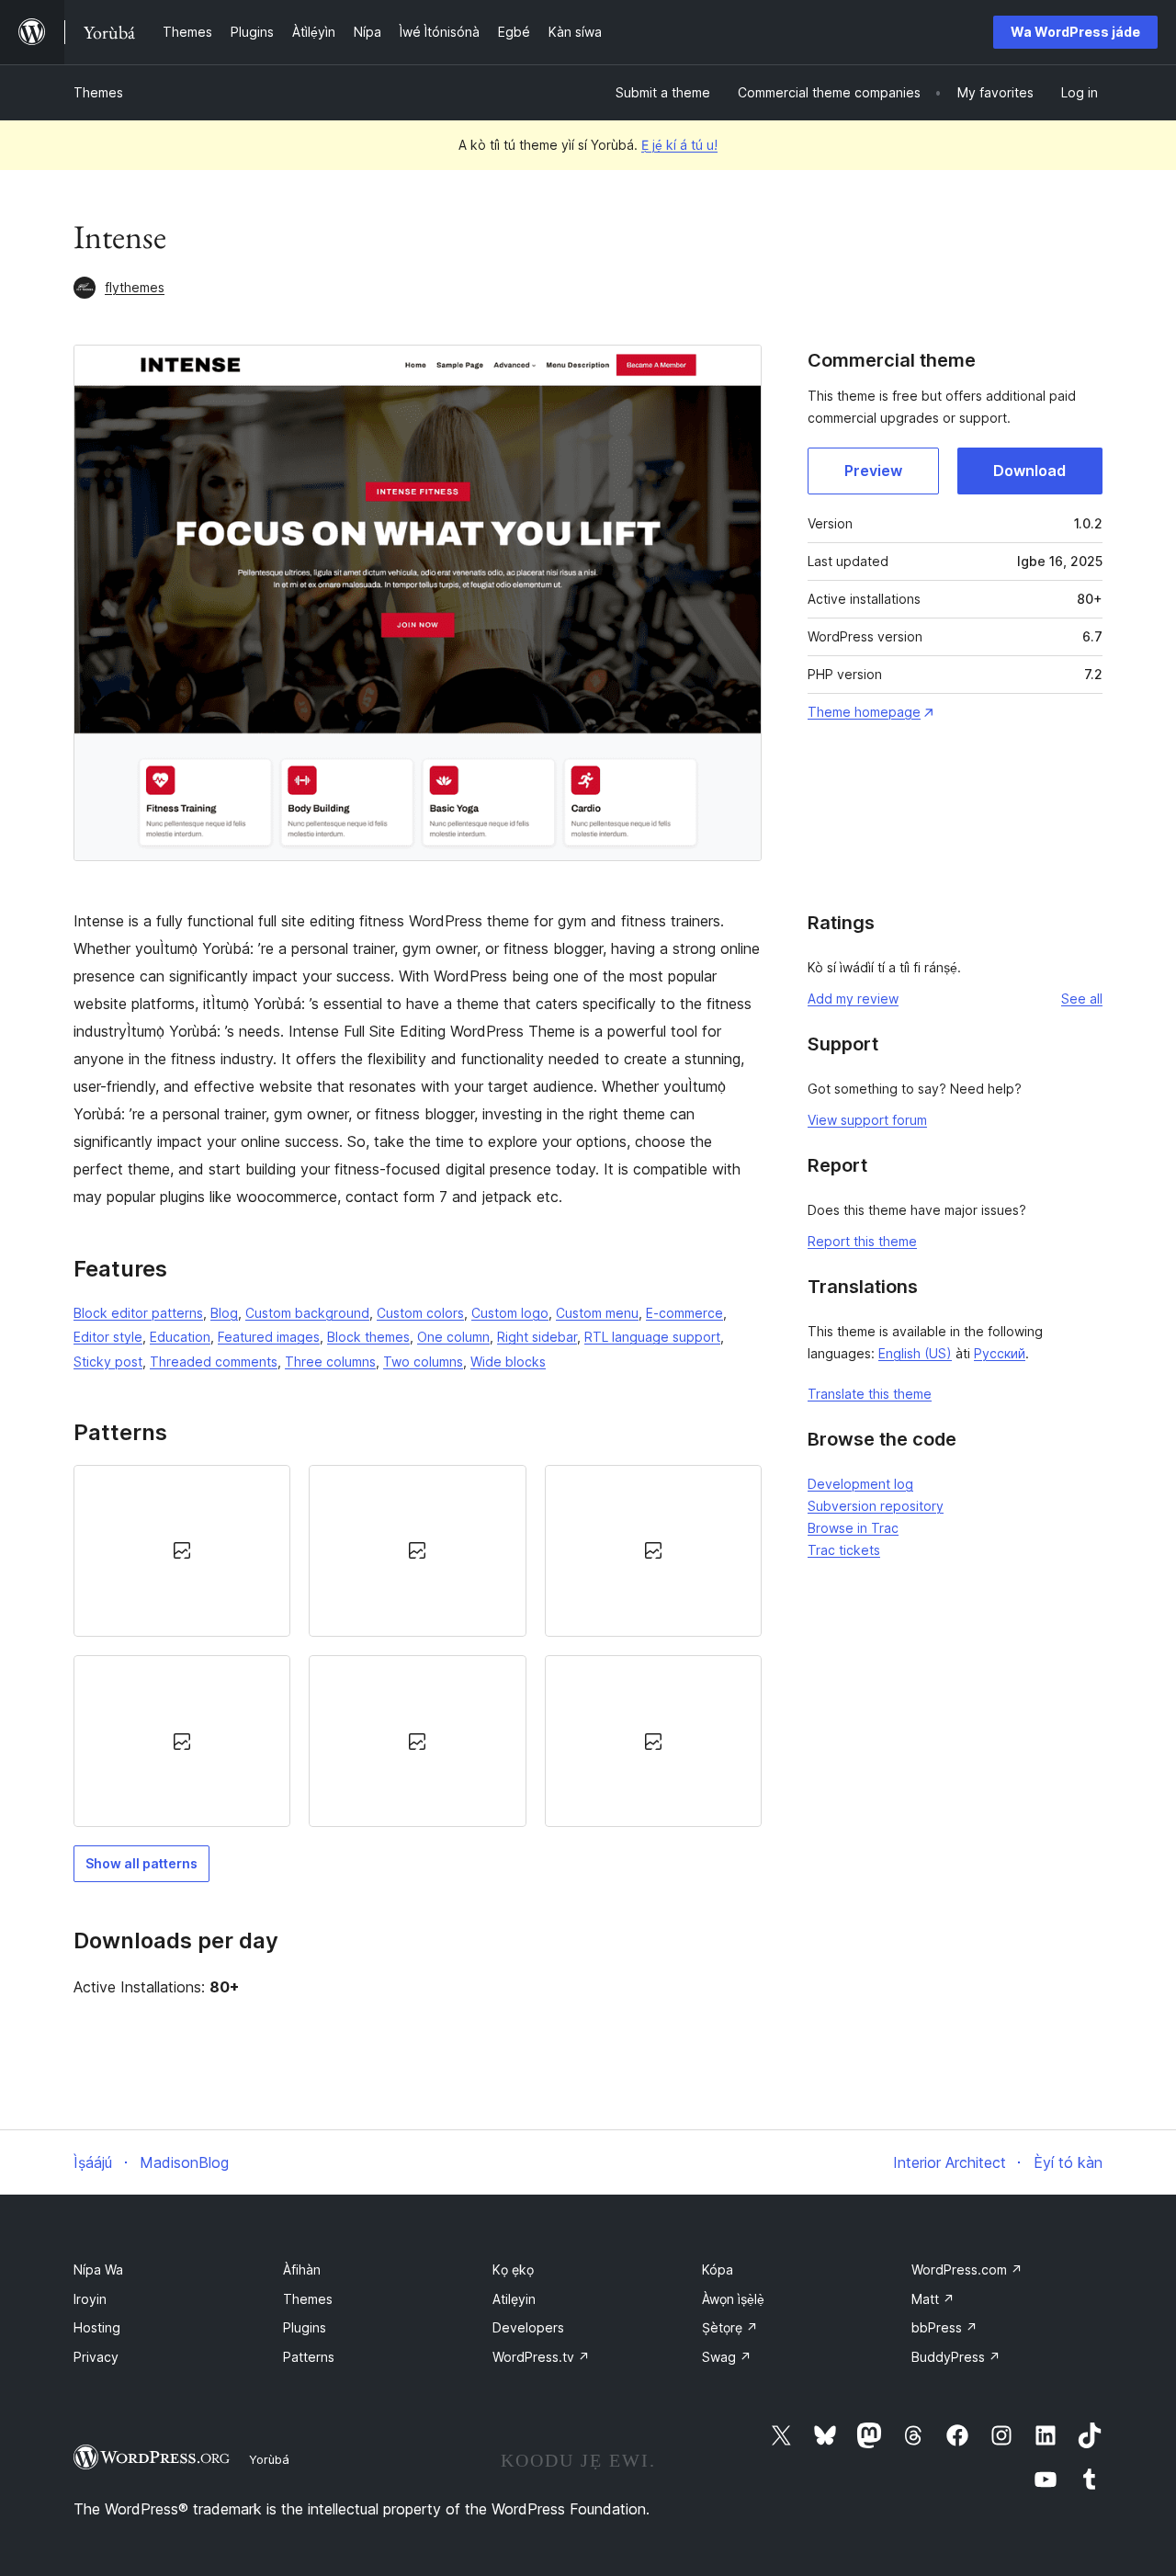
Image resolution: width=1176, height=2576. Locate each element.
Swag (727, 2357)
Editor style (108, 1337)
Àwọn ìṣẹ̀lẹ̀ (733, 2299)
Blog (224, 1313)
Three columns (330, 1362)
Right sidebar (537, 1337)
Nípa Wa (98, 2270)
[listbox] (418, 1646)
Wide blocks (508, 1362)
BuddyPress (956, 2357)
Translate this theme (870, 1394)
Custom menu (597, 1313)
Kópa (718, 2270)
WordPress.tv (541, 2357)
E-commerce (684, 1313)
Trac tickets (844, 1550)
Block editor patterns (138, 1313)
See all (1082, 999)
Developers (528, 2327)
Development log (860, 1484)
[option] (182, 1551)
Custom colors (420, 1313)
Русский (1000, 1353)
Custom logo (510, 1313)
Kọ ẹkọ (513, 2270)
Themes (98, 92)
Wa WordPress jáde (1075, 32)
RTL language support (652, 1337)
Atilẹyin (514, 2299)
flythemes (135, 287)
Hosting (97, 2327)
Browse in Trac (853, 1528)
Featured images (269, 1337)
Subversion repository (876, 1506)
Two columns (423, 1362)
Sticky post (108, 1362)
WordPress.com (967, 2270)
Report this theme (862, 1241)
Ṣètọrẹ (730, 2327)
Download (1029, 471)
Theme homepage (864, 712)
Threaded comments (214, 1362)
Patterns (309, 2357)
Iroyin (90, 2299)
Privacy (96, 2357)
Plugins (305, 2327)
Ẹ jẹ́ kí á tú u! (679, 145)
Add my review (853, 999)
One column (453, 1337)
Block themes (368, 1337)
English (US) (915, 1353)
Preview (873, 471)
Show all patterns (141, 1863)
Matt (933, 2299)
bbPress (944, 2327)
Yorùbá (269, 2459)
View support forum (867, 1120)
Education (180, 1337)
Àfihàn (302, 2270)
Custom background (307, 1313)
